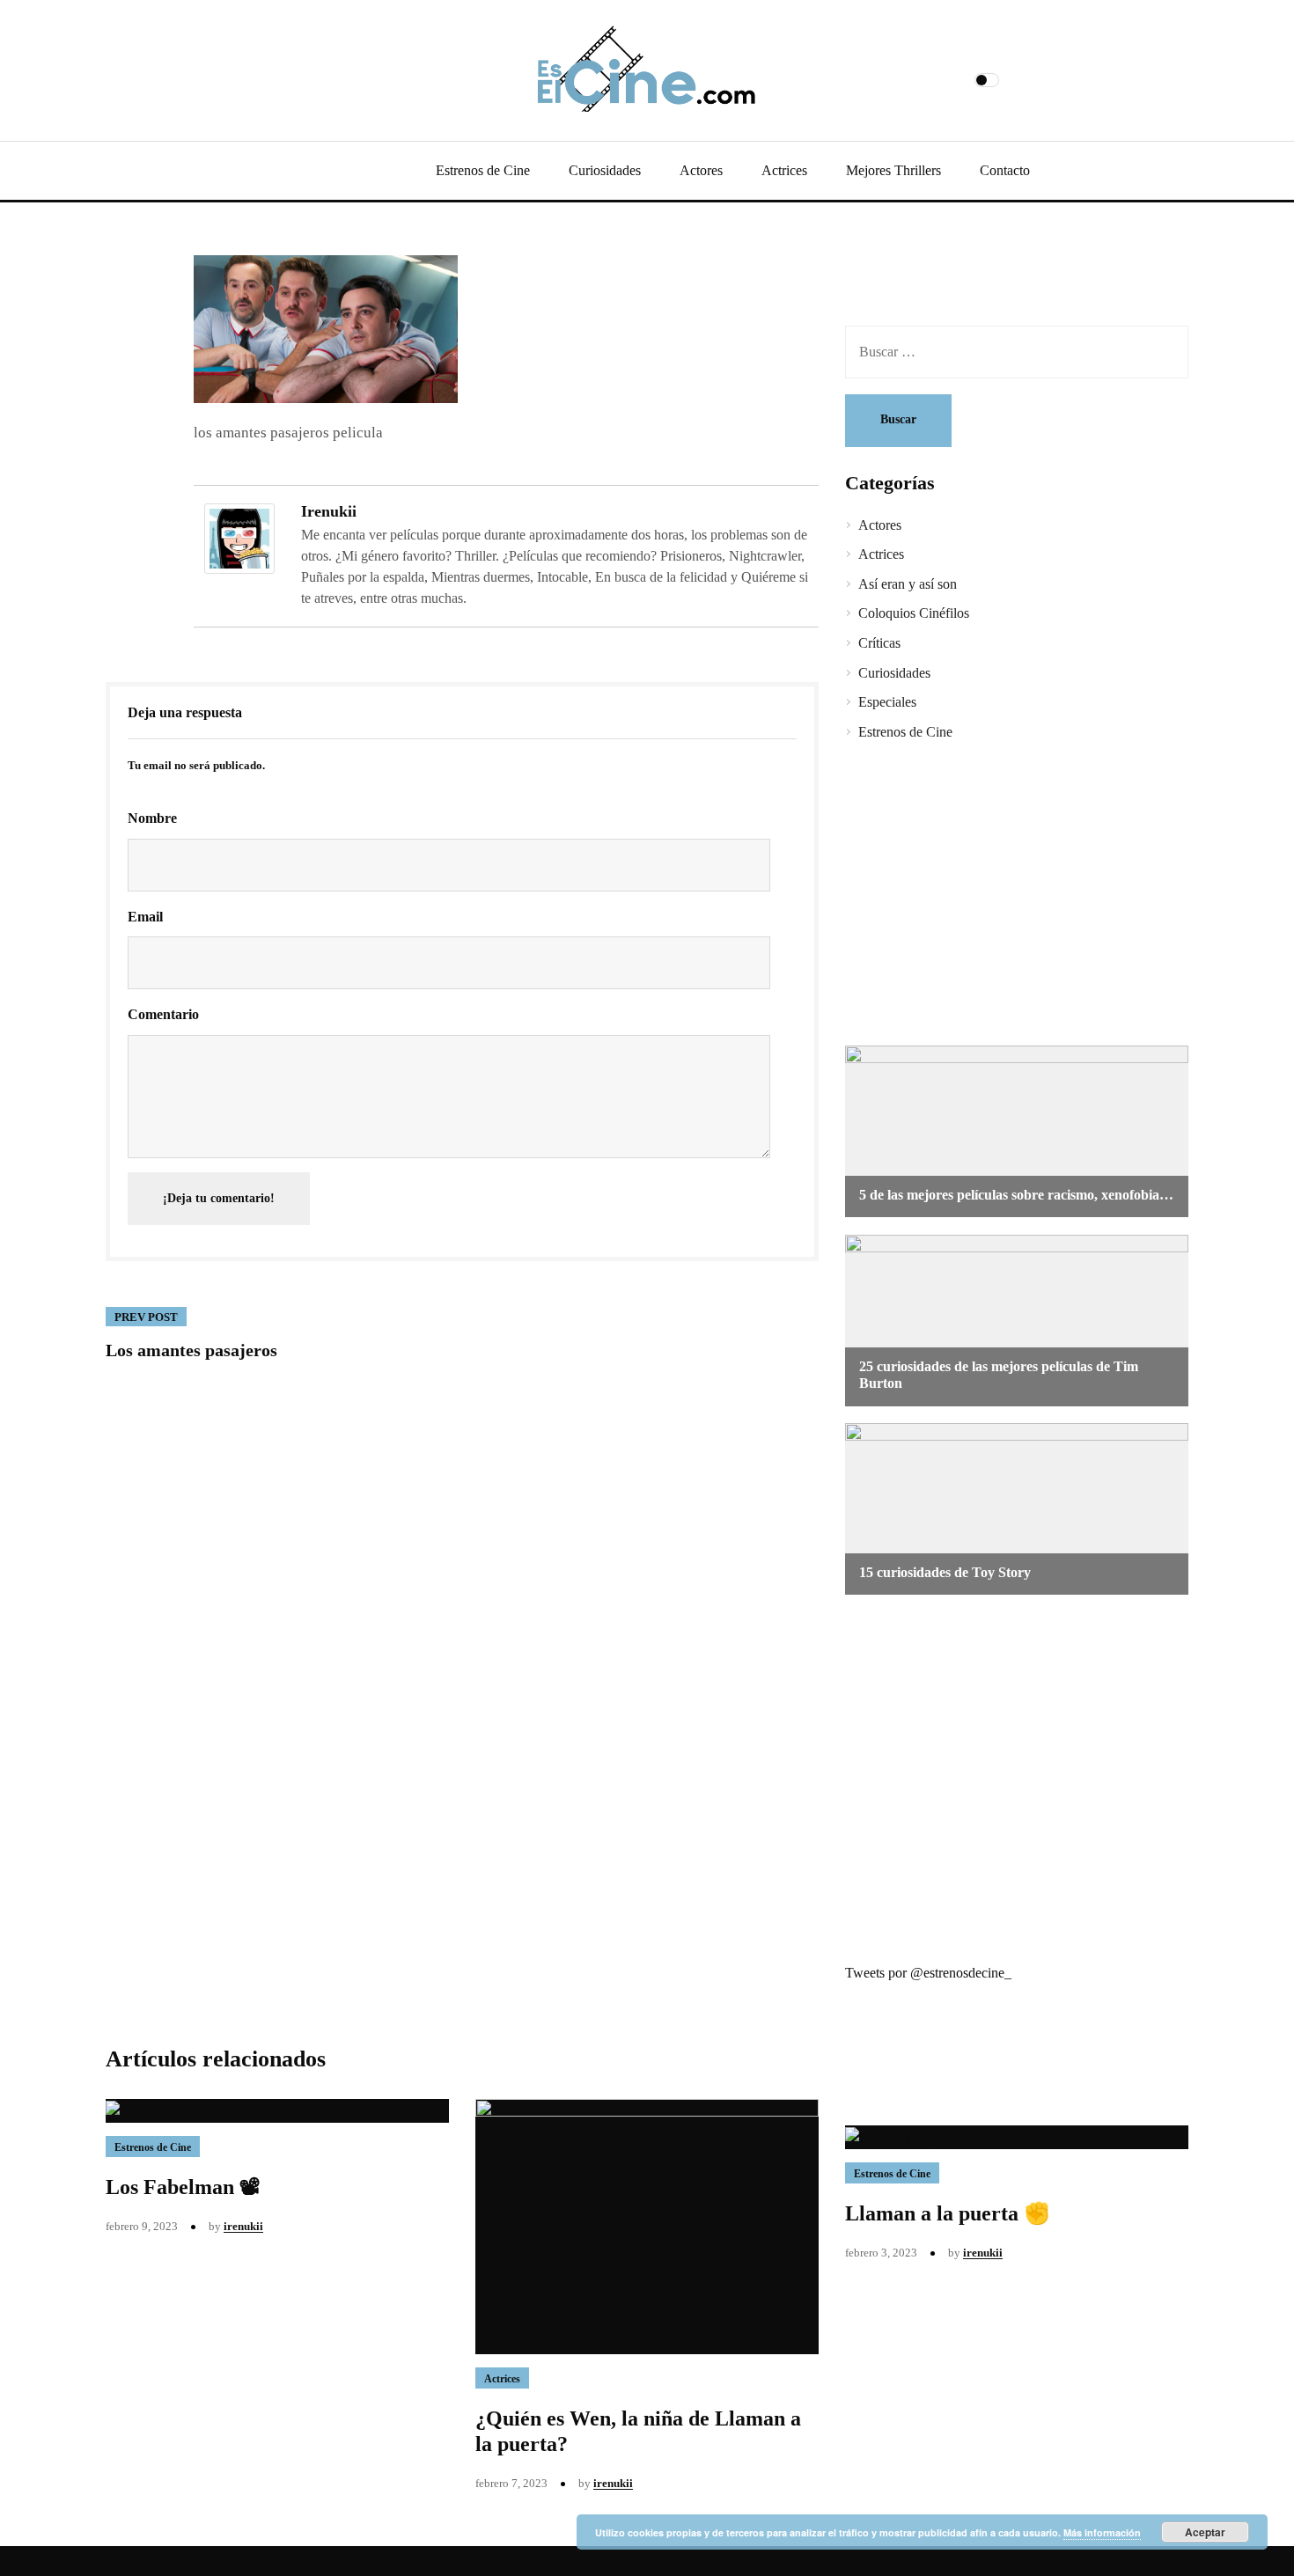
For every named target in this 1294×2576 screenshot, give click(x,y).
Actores (701, 170)
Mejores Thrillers (893, 170)
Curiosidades (605, 170)
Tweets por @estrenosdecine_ (928, 1973)
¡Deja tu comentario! (219, 1198)
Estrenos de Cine (483, 170)
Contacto (1005, 170)
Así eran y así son (908, 584)
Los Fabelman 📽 (183, 2187)
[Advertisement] (1004, 896)
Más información (1102, 2532)
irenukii (329, 511)
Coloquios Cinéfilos (914, 613)
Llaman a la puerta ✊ (948, 2213)
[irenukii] (239, 536)
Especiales (887, 702)
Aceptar (1205, 2532)
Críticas (879, 643)
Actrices (784, 170)
